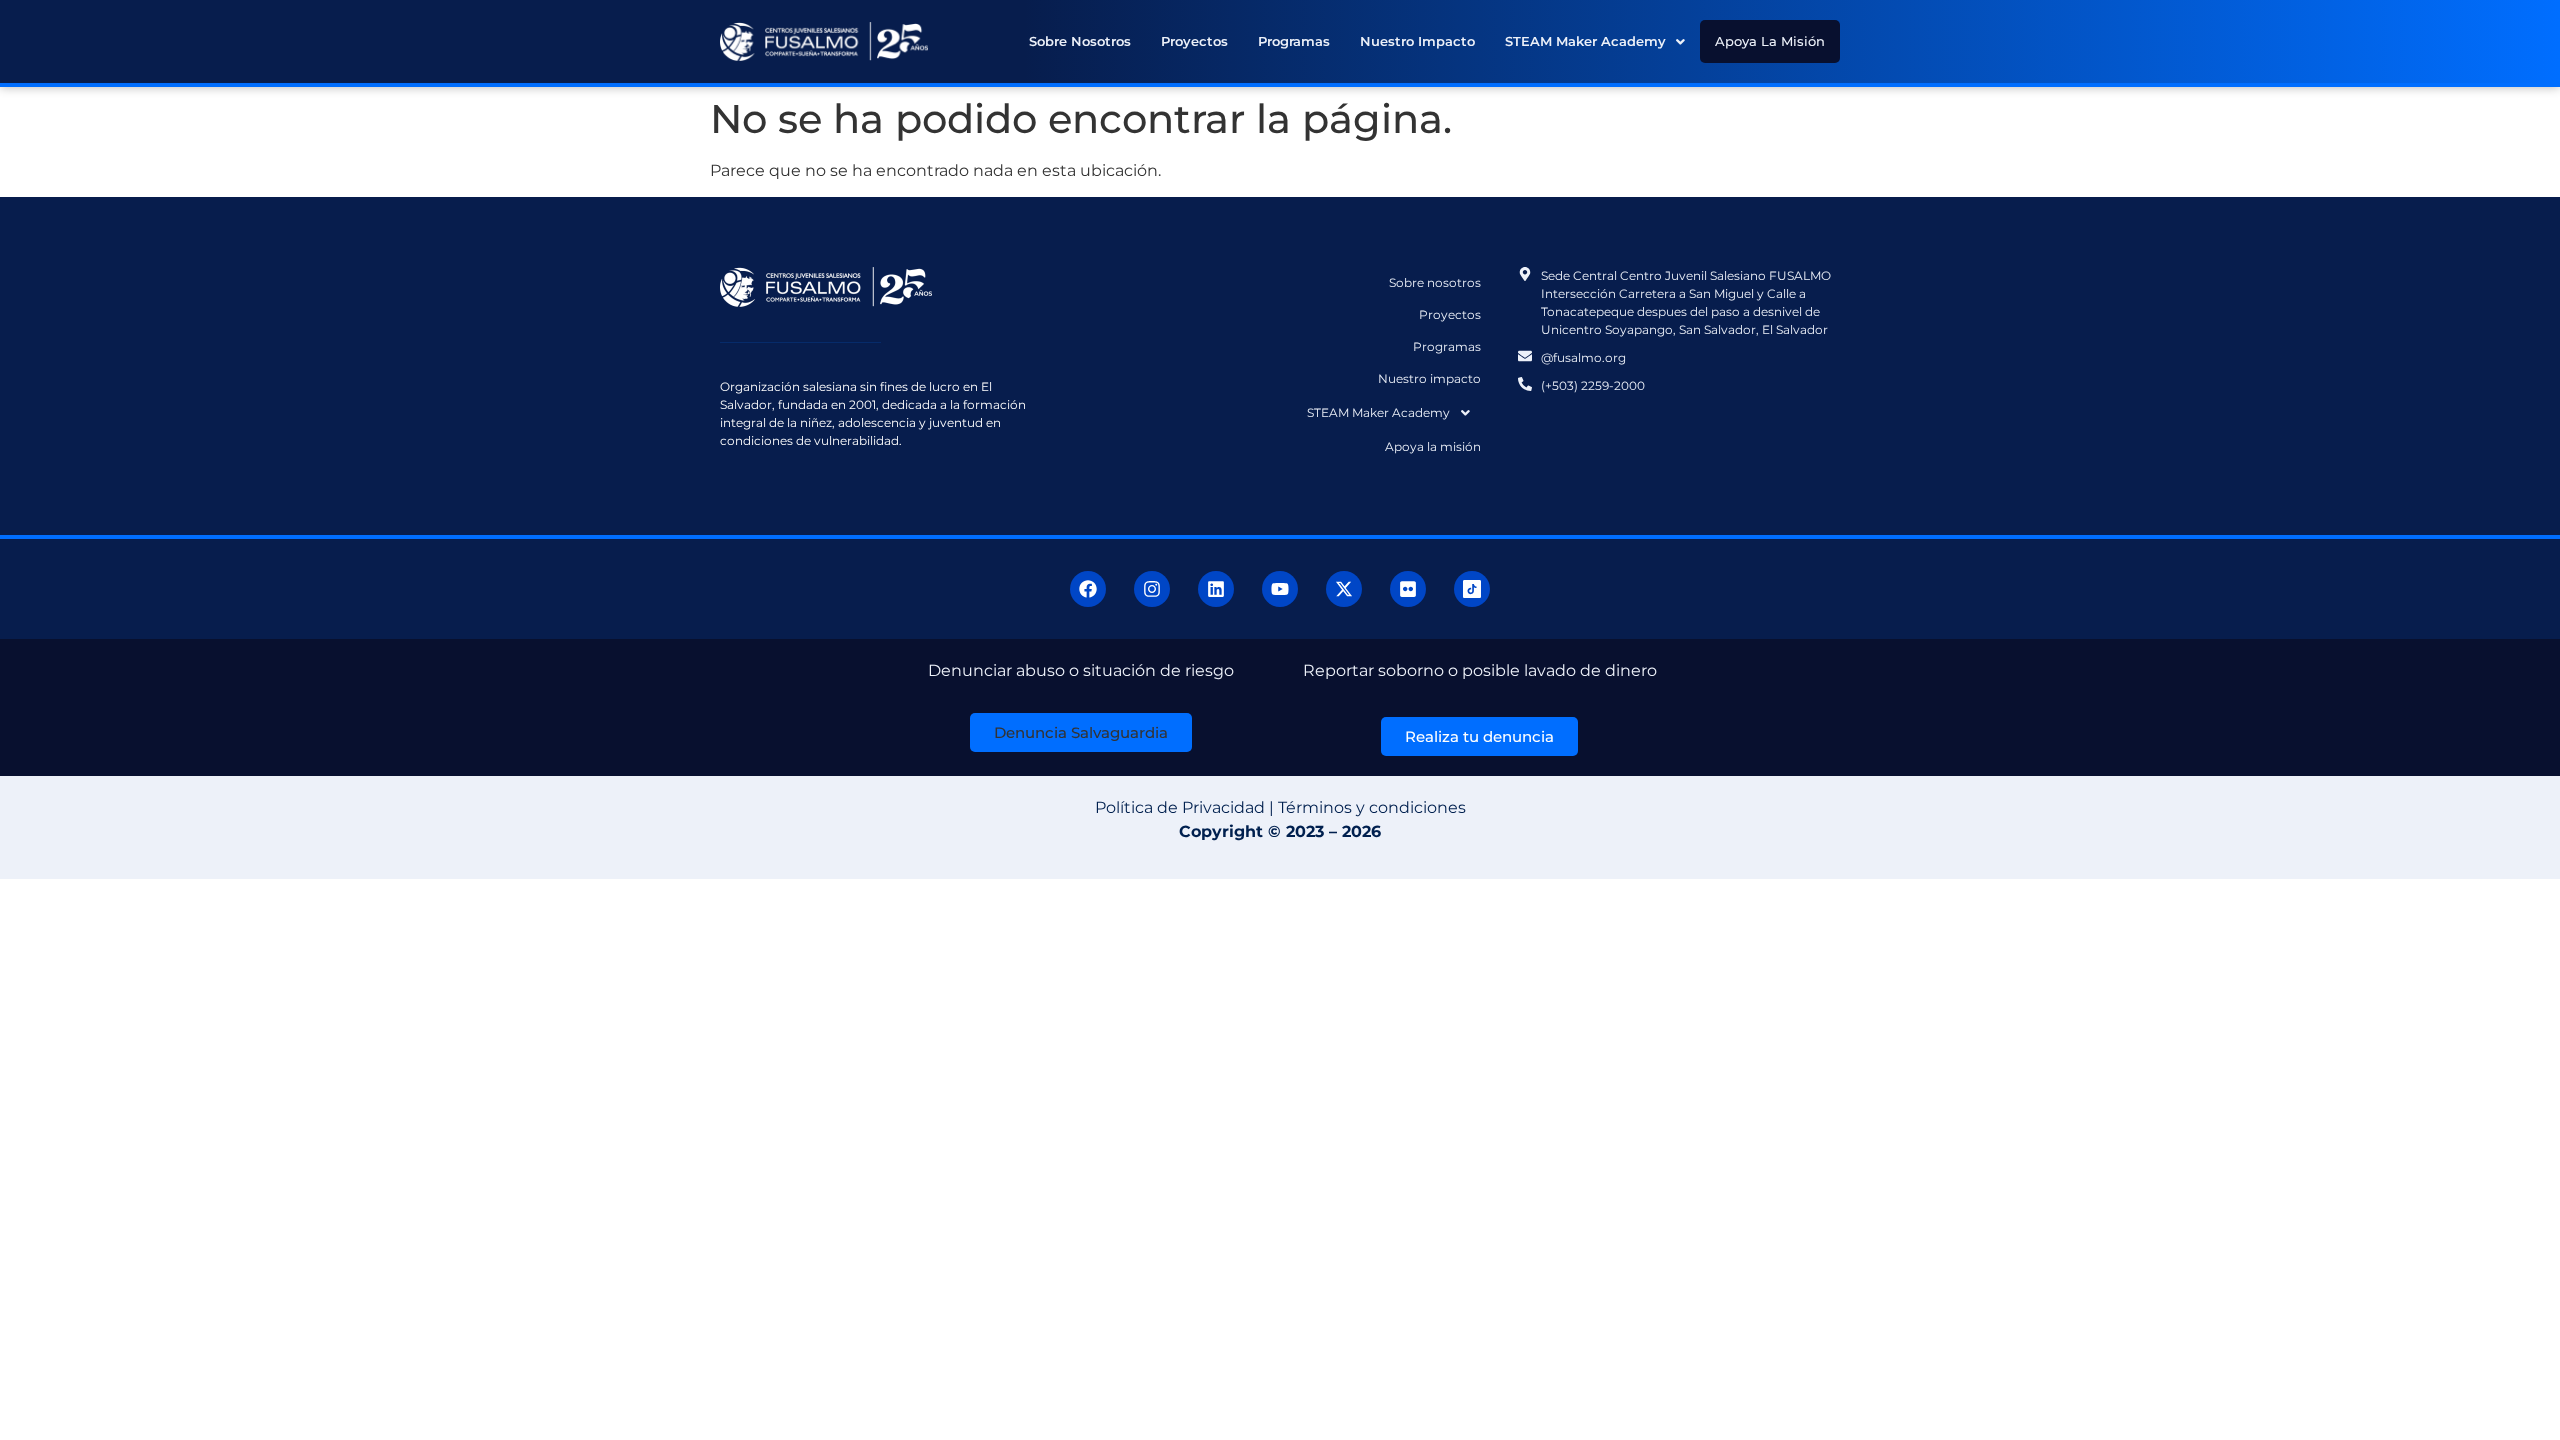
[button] (1595, 41)
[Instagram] (1152, 589)
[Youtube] (1280, 589)
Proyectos (1194, 41)
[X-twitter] (1344, 589)
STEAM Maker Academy (1585, 41)
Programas (1294, 41)
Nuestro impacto (1417, 41)
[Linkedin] (1216, 589)
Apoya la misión (1770, 41)
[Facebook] (1088, 589)
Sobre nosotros (1080, 41)
